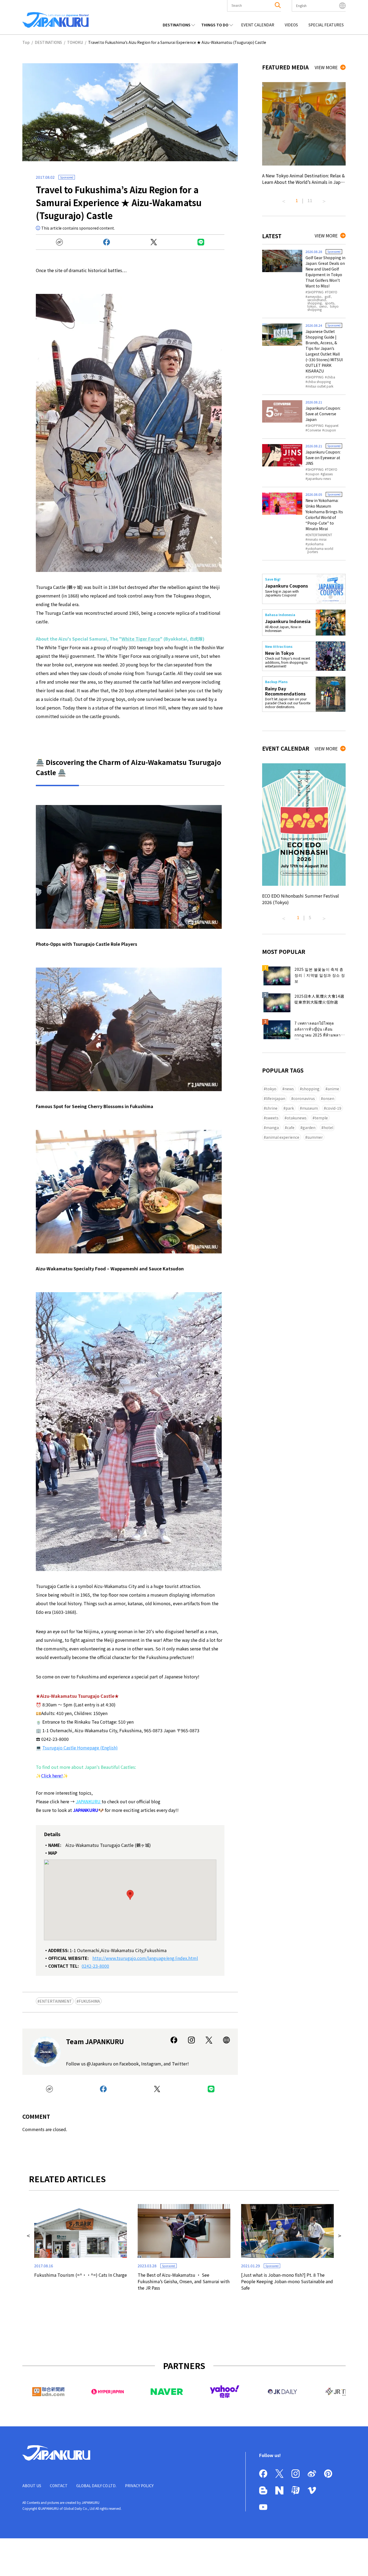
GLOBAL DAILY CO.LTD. (96, 2486)
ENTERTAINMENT (56, 2001)
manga (272, 1127)
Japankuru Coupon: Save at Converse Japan (323, 414)
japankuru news (319, 479)
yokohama (315, 544)
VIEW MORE (326, 67)
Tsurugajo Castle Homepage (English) (80, 1748)
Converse (314, 430)
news (289, 1089)
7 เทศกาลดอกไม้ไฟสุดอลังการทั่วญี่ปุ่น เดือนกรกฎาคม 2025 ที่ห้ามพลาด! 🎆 (320, 1030)
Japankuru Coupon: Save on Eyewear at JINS (323, 458)
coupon (330, 430)
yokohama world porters (320, 550)
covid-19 (334, 1108)
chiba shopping (319, 382)
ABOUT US (32, 2486)
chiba (331, 377)
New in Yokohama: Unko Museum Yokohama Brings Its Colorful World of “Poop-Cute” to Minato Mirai (324, 514)
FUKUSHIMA (89, 2001)
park (290, 1108)
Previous (284, 199)
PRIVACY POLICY (139, 2486)
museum (310, 1108)
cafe (291, 1127)
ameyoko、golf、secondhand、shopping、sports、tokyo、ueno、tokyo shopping (323, 303)
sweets (272, 1118)
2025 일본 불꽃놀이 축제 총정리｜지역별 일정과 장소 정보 (320, 975)
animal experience (283, 1137)
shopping (311, 1089)
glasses (328, 474)
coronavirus (304, 1098)
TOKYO (332, 292)
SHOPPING (315, 292)
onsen (329, 1098)
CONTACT (59, 2486)
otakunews (297, 1118)
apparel (333, 426)
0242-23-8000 (95, 1966)
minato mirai (317, 539)
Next (324, 199)
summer (315, 1137)
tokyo (271, 1089)
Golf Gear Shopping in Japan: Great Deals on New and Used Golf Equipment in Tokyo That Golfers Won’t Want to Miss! (325, 272)
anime (333, 1089)
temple (321, 1118)
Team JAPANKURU (95, 2041)
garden (309, 1127)
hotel (328, 1127)
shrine (272, 1108)
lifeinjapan (276, 1098)
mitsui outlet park (320, 386)
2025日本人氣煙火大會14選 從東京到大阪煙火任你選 (319, 999)
